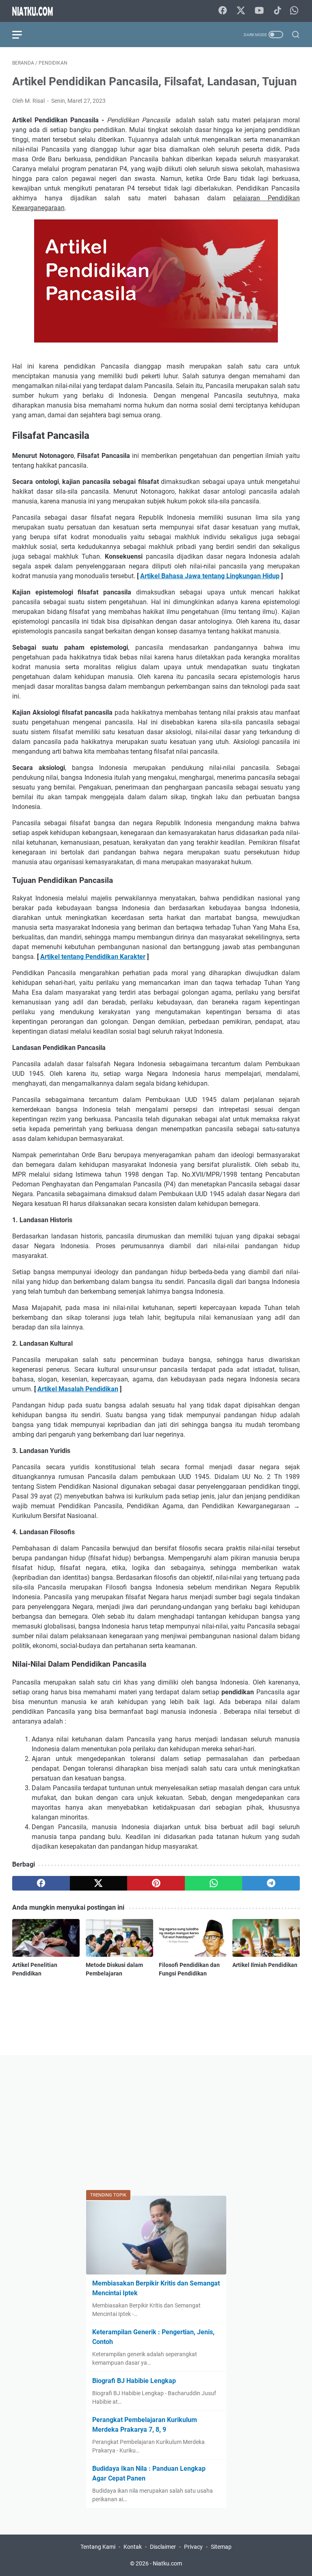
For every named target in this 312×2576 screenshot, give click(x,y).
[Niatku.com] (38, 11)
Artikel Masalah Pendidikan (78, 1389)
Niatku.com (167, 2563)
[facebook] (41, 1883)
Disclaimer (163, 2547)
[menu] (22, 35)
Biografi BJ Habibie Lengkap (134, 2381)
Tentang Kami (98, 2547)
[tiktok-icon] (277, 11)
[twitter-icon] (241, 11)
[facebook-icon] (223, 11)
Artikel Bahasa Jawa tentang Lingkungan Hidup (210, 576)
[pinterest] (156, 1883)
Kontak (133, 2547)
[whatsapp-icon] (294, 11)
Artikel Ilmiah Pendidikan (265, 1965)
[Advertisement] (156, 2124)
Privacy (193, 2547)
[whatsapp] (214, 1883)
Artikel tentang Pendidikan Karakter (93, 957)
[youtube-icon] (259, 11)
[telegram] (271, 1883)
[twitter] (99, 1883)
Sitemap (221, 2547)
